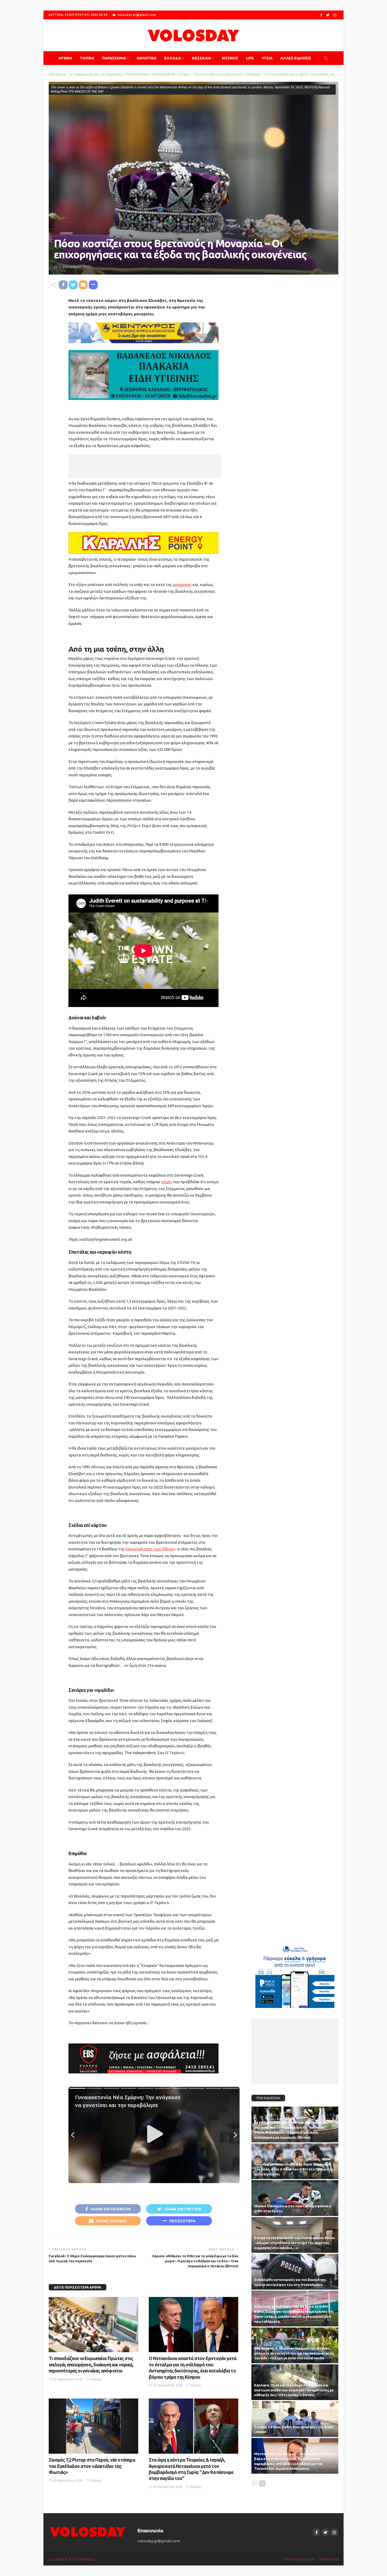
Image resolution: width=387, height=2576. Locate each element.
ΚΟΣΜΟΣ (230, 58)
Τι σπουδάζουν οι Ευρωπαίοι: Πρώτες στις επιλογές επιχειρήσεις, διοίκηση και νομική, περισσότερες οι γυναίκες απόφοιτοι (91, 2364)
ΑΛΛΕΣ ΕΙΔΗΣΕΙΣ (296, 58)
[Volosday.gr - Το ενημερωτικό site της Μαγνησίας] (193, 35)
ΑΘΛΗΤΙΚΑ (147, 58)
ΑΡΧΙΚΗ (65, 58)
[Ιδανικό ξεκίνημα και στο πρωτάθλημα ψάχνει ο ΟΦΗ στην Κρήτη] (295, 2198)
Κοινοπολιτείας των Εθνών (150, 1549)
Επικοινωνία (329, 2559)
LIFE (250, 58)
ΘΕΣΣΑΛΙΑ (201, 58)
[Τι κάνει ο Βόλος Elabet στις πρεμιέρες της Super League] (295, 2419)
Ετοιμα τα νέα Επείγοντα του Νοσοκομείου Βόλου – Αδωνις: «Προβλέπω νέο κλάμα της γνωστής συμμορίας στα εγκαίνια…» (295, 2243)
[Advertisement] (145, 466)
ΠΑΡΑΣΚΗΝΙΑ (114, 58)
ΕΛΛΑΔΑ (173, 58)
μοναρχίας (182, 584)
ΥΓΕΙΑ (267, 58)
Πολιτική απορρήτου (298, 2559)
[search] (326, 58)
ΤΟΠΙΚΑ (87, 58)
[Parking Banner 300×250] (295, 1975)
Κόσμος (66, 233)
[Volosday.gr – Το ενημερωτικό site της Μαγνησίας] (88, 2531)
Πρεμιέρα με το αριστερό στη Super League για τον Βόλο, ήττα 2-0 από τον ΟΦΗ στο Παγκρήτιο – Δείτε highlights (295, 2169)
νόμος (167, 1182)
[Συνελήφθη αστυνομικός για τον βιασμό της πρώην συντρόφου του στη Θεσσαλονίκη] (295, 2272)
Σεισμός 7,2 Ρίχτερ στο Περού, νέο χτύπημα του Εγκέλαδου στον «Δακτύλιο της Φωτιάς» (92, 2466)
